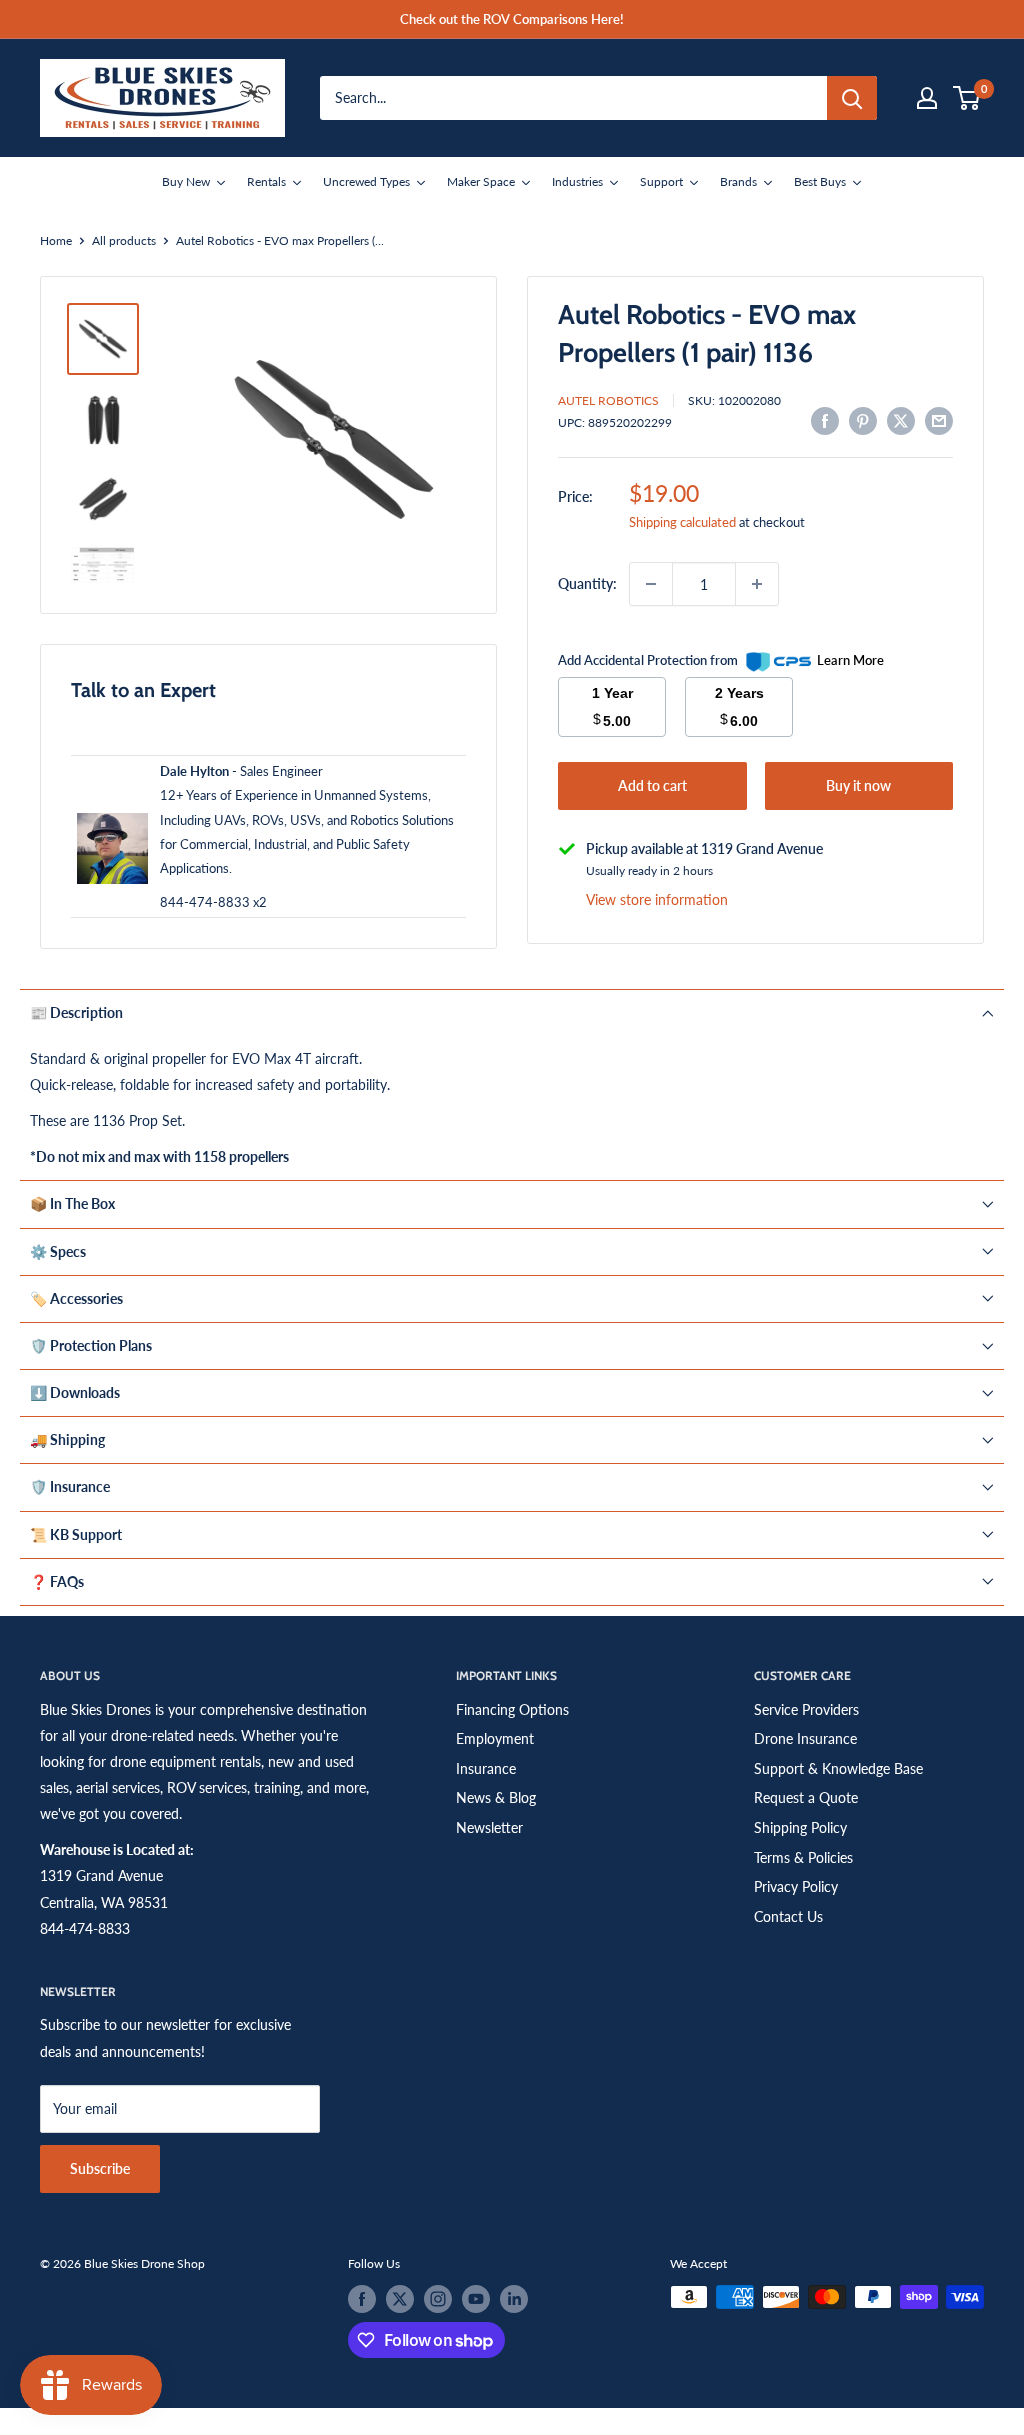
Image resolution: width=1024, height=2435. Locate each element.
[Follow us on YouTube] (476, 2299)
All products (124, 240)
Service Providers (806, 1709)
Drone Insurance (805, 1738)
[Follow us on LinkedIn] (514, 2299)
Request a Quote (806, 1797)
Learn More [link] (850, 660)
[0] (967, 98)
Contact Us (788, 1916)
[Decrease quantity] (651, 584)
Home (56, 240)
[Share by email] (939, 420)
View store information (657, 899)
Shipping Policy (800, 1827)
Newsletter (489, 1827)
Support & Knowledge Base (838, 1768)
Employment (495, 1738)
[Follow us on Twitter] (400, 2299)
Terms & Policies (803, 1857)
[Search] (852, 98)
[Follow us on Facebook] (362, 2299)
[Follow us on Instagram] (438, 2299)
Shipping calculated (682, 522)
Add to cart (652, 785)
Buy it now (858, 785)
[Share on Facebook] (825, 420)
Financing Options (512, 1709)
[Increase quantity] (757, 584)
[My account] (927, 98)
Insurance (486, 1768)
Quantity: (587, 583)
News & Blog (496, 1797)
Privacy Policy (796, 1886)
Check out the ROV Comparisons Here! (512, 19)
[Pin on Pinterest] (863, 420)
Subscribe (100, 2168)
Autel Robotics (608, 400)
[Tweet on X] (901, 420)
